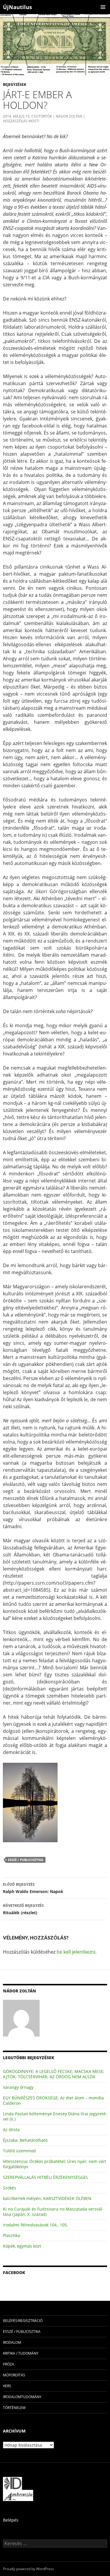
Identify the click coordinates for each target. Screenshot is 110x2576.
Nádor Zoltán (69, 116)
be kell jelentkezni (76, 1952)
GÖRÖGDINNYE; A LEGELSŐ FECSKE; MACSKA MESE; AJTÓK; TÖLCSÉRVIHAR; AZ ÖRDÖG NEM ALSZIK (54, 2074)
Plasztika (11, 2235)
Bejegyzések (15, 85)
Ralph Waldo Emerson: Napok (34, 1888)
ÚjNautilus (17, 7)
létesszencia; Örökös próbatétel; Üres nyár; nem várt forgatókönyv (55, 2164)
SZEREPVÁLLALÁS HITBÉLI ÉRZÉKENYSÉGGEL (46, 2177)
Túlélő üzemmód (19, 2151)
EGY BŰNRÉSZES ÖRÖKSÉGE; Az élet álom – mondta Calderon (53, 2100)
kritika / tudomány (21, 2353)
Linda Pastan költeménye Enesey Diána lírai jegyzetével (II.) (55, 2116)
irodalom (12, 2342)
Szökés (10, 2188)
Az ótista (11, 2130)
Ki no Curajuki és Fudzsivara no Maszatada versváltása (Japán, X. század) (53, 2212)
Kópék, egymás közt (22, 2246)
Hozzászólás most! (21, 121)
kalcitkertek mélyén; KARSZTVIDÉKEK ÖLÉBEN (47, 2198)
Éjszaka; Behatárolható (25, 2140)
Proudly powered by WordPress (28, 2569)
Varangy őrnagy (18, 2087)
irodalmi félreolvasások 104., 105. (35, 2225)
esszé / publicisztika (26, 1860)
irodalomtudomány (22, 2397)
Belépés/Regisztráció (23, 2321)
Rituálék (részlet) (23, 1909)
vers (7, 2386)
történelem (14, 2408)
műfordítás (14, 2375)
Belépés (11, 2520)
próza (9, 2364)
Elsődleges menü (103, 7)
